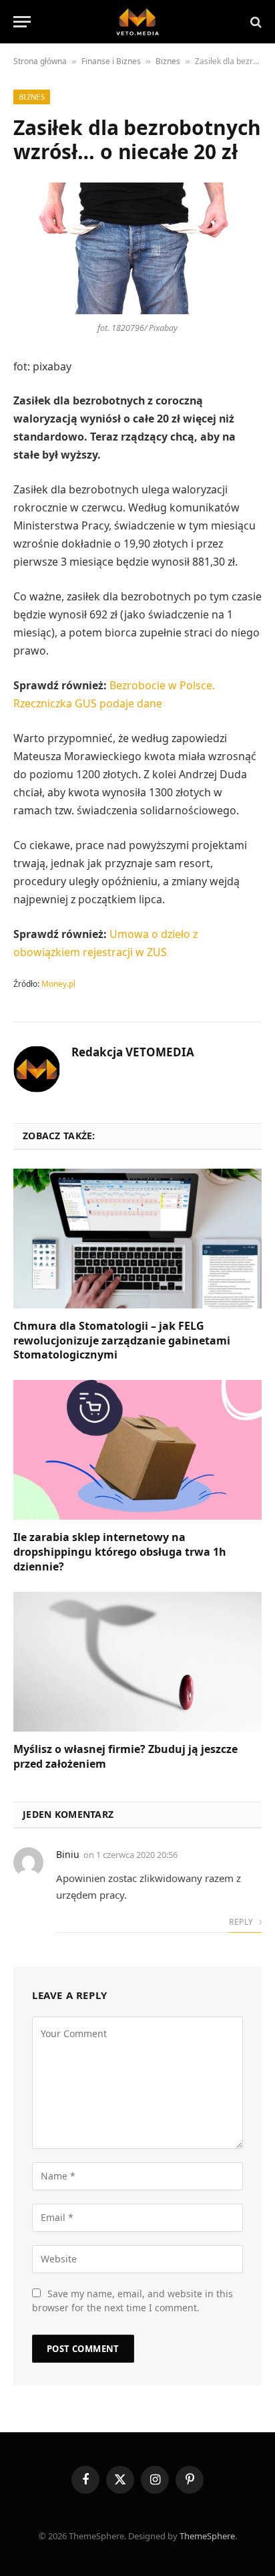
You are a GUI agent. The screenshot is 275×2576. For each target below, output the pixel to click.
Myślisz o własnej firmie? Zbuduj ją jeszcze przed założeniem (125, 1756)
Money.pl (58, 984)
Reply (242, 1922)
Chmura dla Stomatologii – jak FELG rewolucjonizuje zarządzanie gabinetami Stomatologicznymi (122, 1340)
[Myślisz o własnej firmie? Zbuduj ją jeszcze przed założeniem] (137, 1662)
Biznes (168, 61)
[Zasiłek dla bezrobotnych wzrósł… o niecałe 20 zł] (137, 248)
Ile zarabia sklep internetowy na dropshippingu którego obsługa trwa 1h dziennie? (120, 1552)
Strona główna (40, 61)
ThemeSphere (207, 2536)
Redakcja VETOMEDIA (133, 1052)
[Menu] (22, 22)
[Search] (255, 22)
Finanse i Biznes (111, 61)
